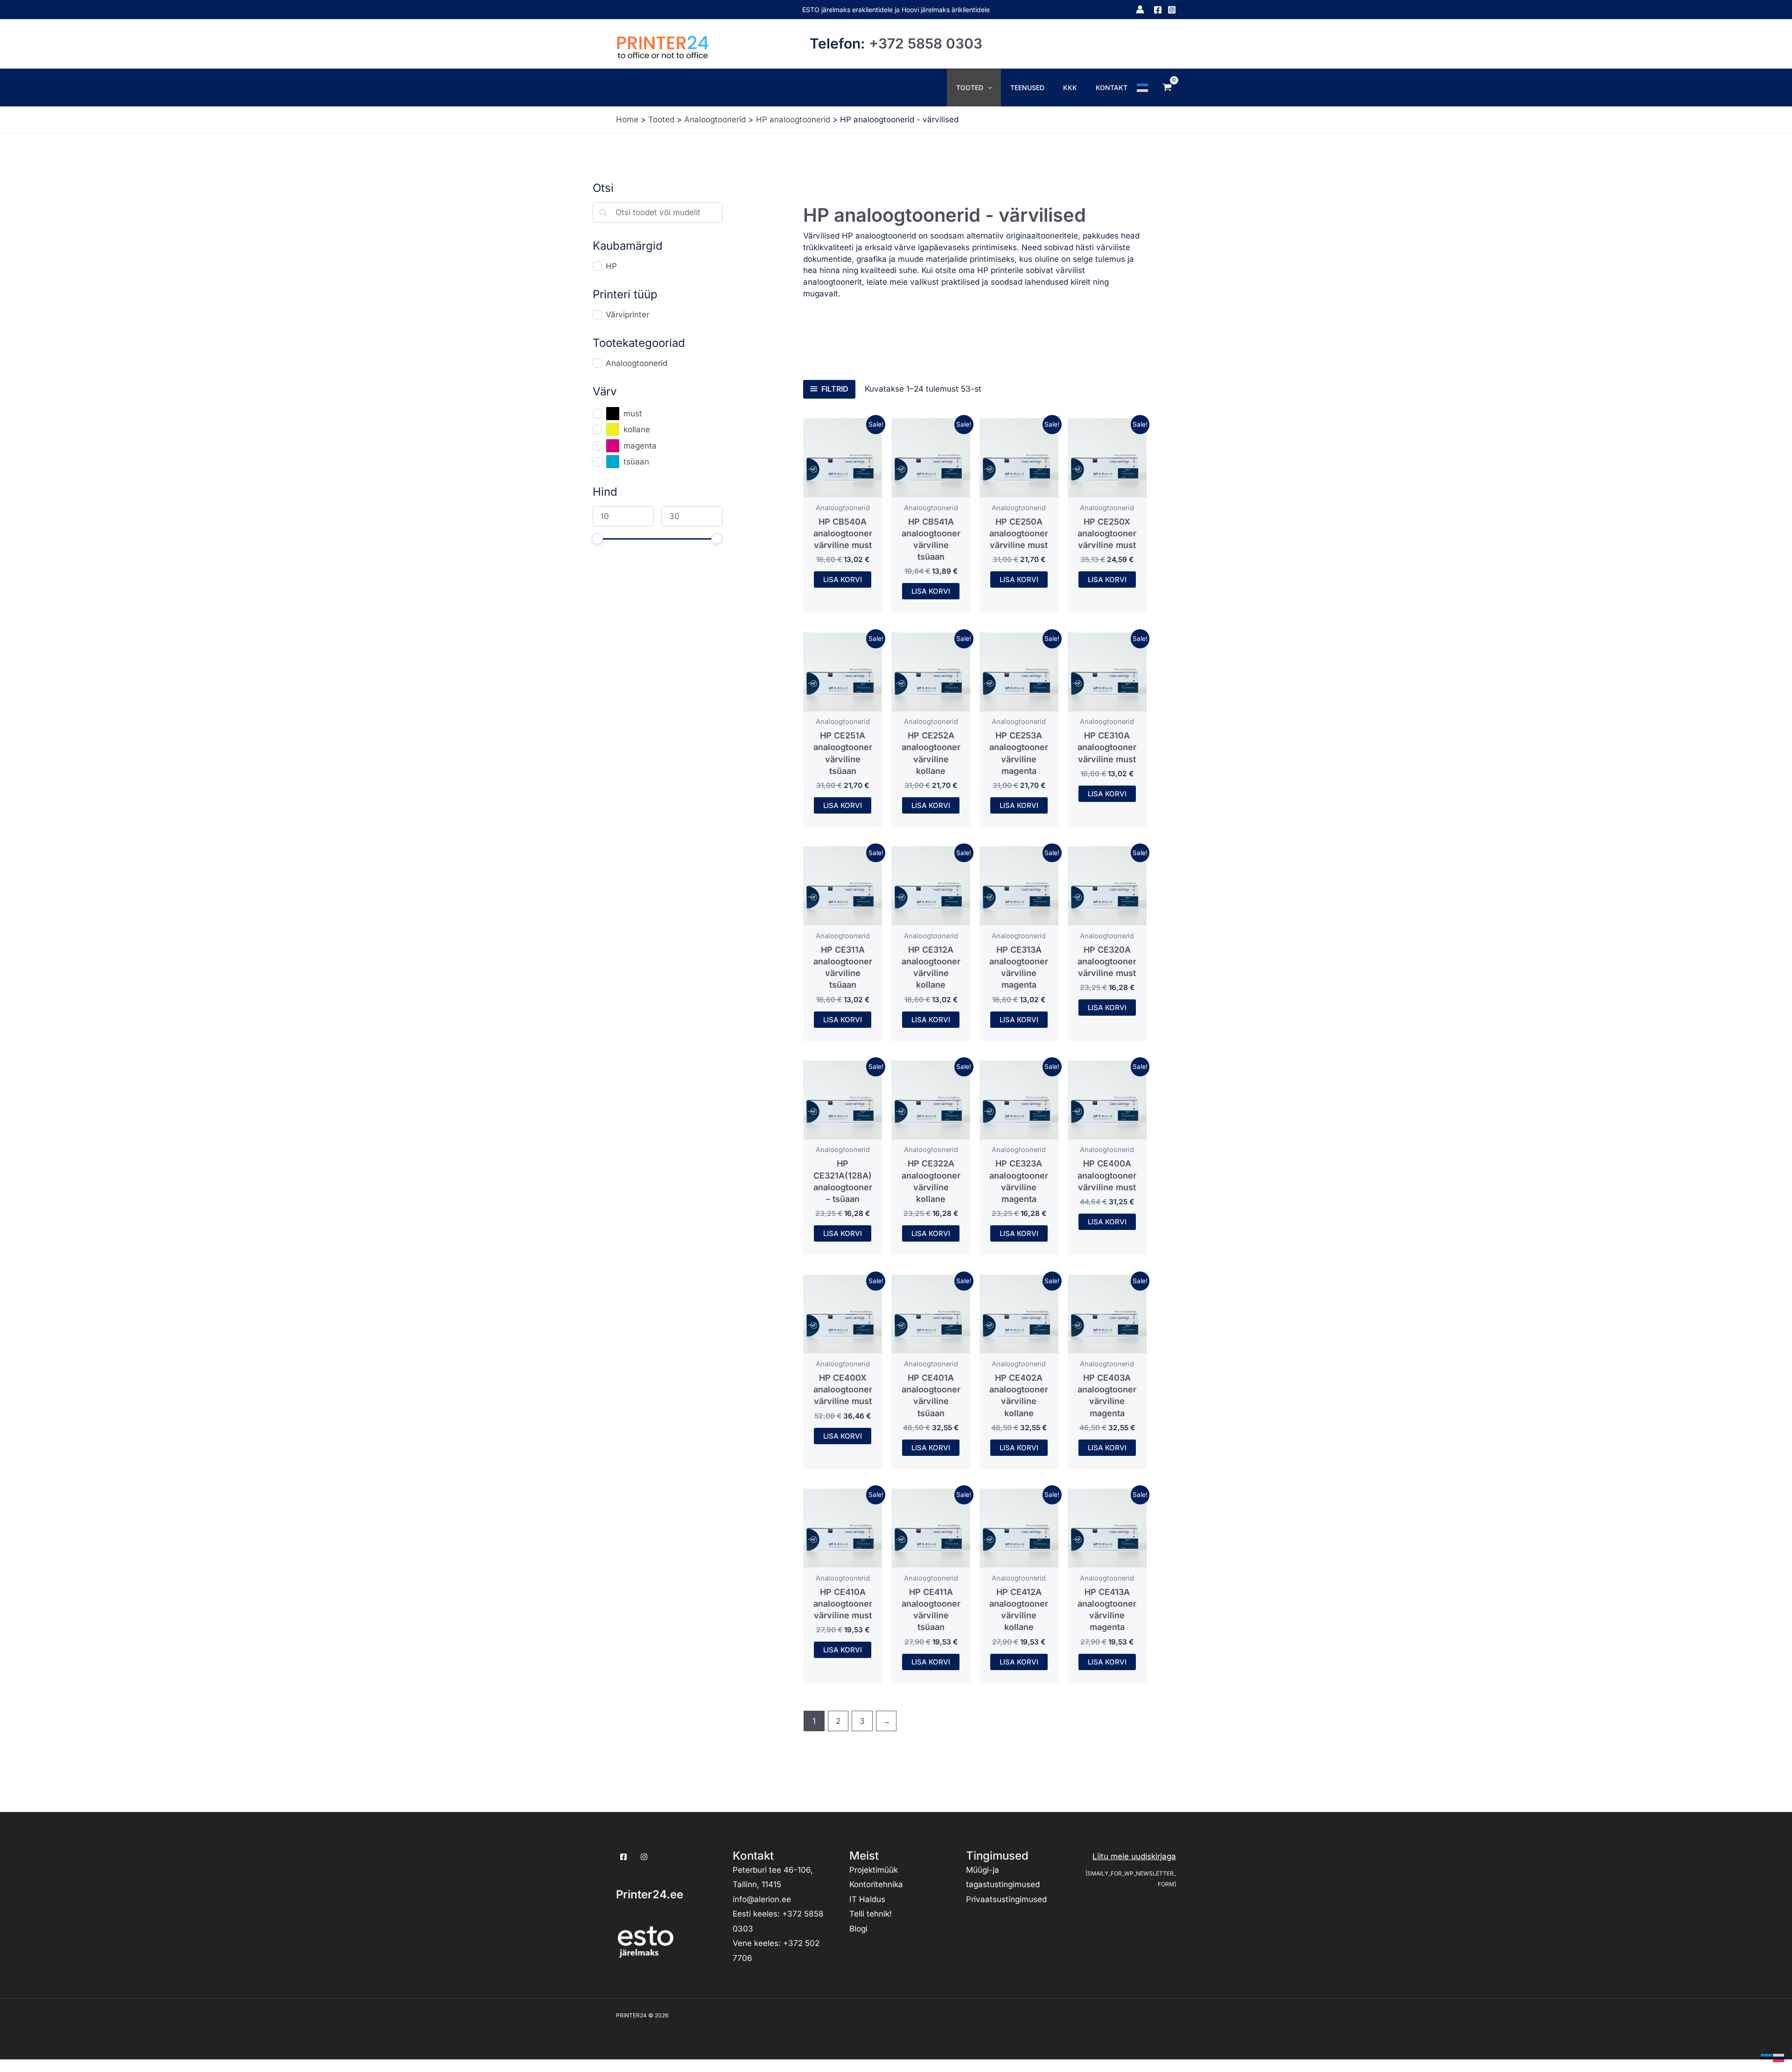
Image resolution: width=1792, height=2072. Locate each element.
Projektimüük (874, 1870)
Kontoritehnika (876, 1884)
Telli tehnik (869, 1914)
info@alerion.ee (762, 1899)
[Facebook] (1158, 10)
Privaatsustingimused (1006, 1899)
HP (611, 266)
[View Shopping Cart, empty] (1167, 87)
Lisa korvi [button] (843, 579)
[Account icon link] (1140, 9)
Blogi (858, 1929)
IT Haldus (867, 1899)
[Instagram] (1172, 10)
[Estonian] (1143, 87)
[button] (987, 88)
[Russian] (1779, 2057)
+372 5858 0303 (926, 43)
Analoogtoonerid (637, 363)
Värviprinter (627, 315)
